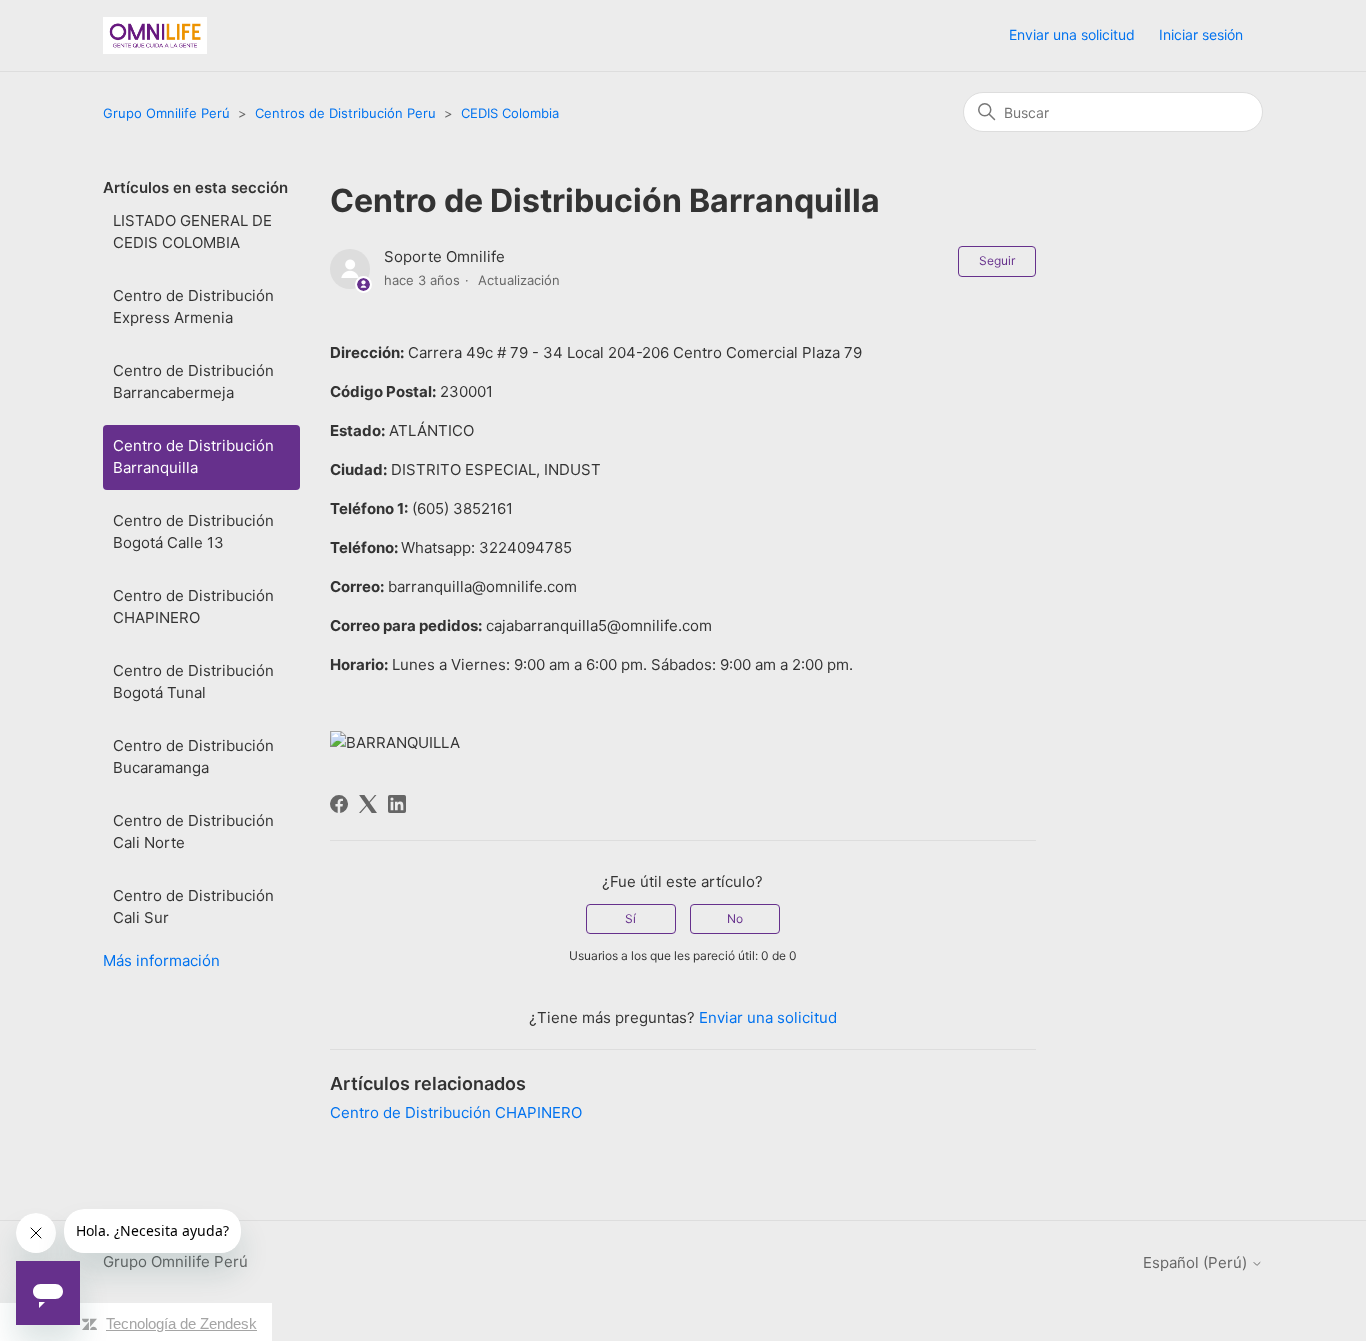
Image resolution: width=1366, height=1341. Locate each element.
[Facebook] (339, 804)
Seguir (997, 260)
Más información (161, 960)
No (735, 918)
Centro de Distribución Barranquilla (193, 457)
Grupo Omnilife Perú (166, 113)
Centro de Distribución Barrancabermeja (193, 382)
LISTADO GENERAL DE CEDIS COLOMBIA (192, 232)
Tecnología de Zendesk (181, 1323)
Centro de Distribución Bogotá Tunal (193, 682)
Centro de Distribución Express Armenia (193, 307)
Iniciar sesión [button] (1201, 34)
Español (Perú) (1197, 1262)
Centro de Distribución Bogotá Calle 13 (193, 532)
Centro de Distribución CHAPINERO (193, 607)
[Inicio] (155, 35)
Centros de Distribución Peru (345, 113)
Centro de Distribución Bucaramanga (193, 757)
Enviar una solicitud (1072, 34)
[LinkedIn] (397, 804)
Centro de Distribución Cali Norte (193, 832)
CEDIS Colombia (510, 113)
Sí (630, 918)
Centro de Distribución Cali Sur (193, 907)
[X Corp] (368, 804)
